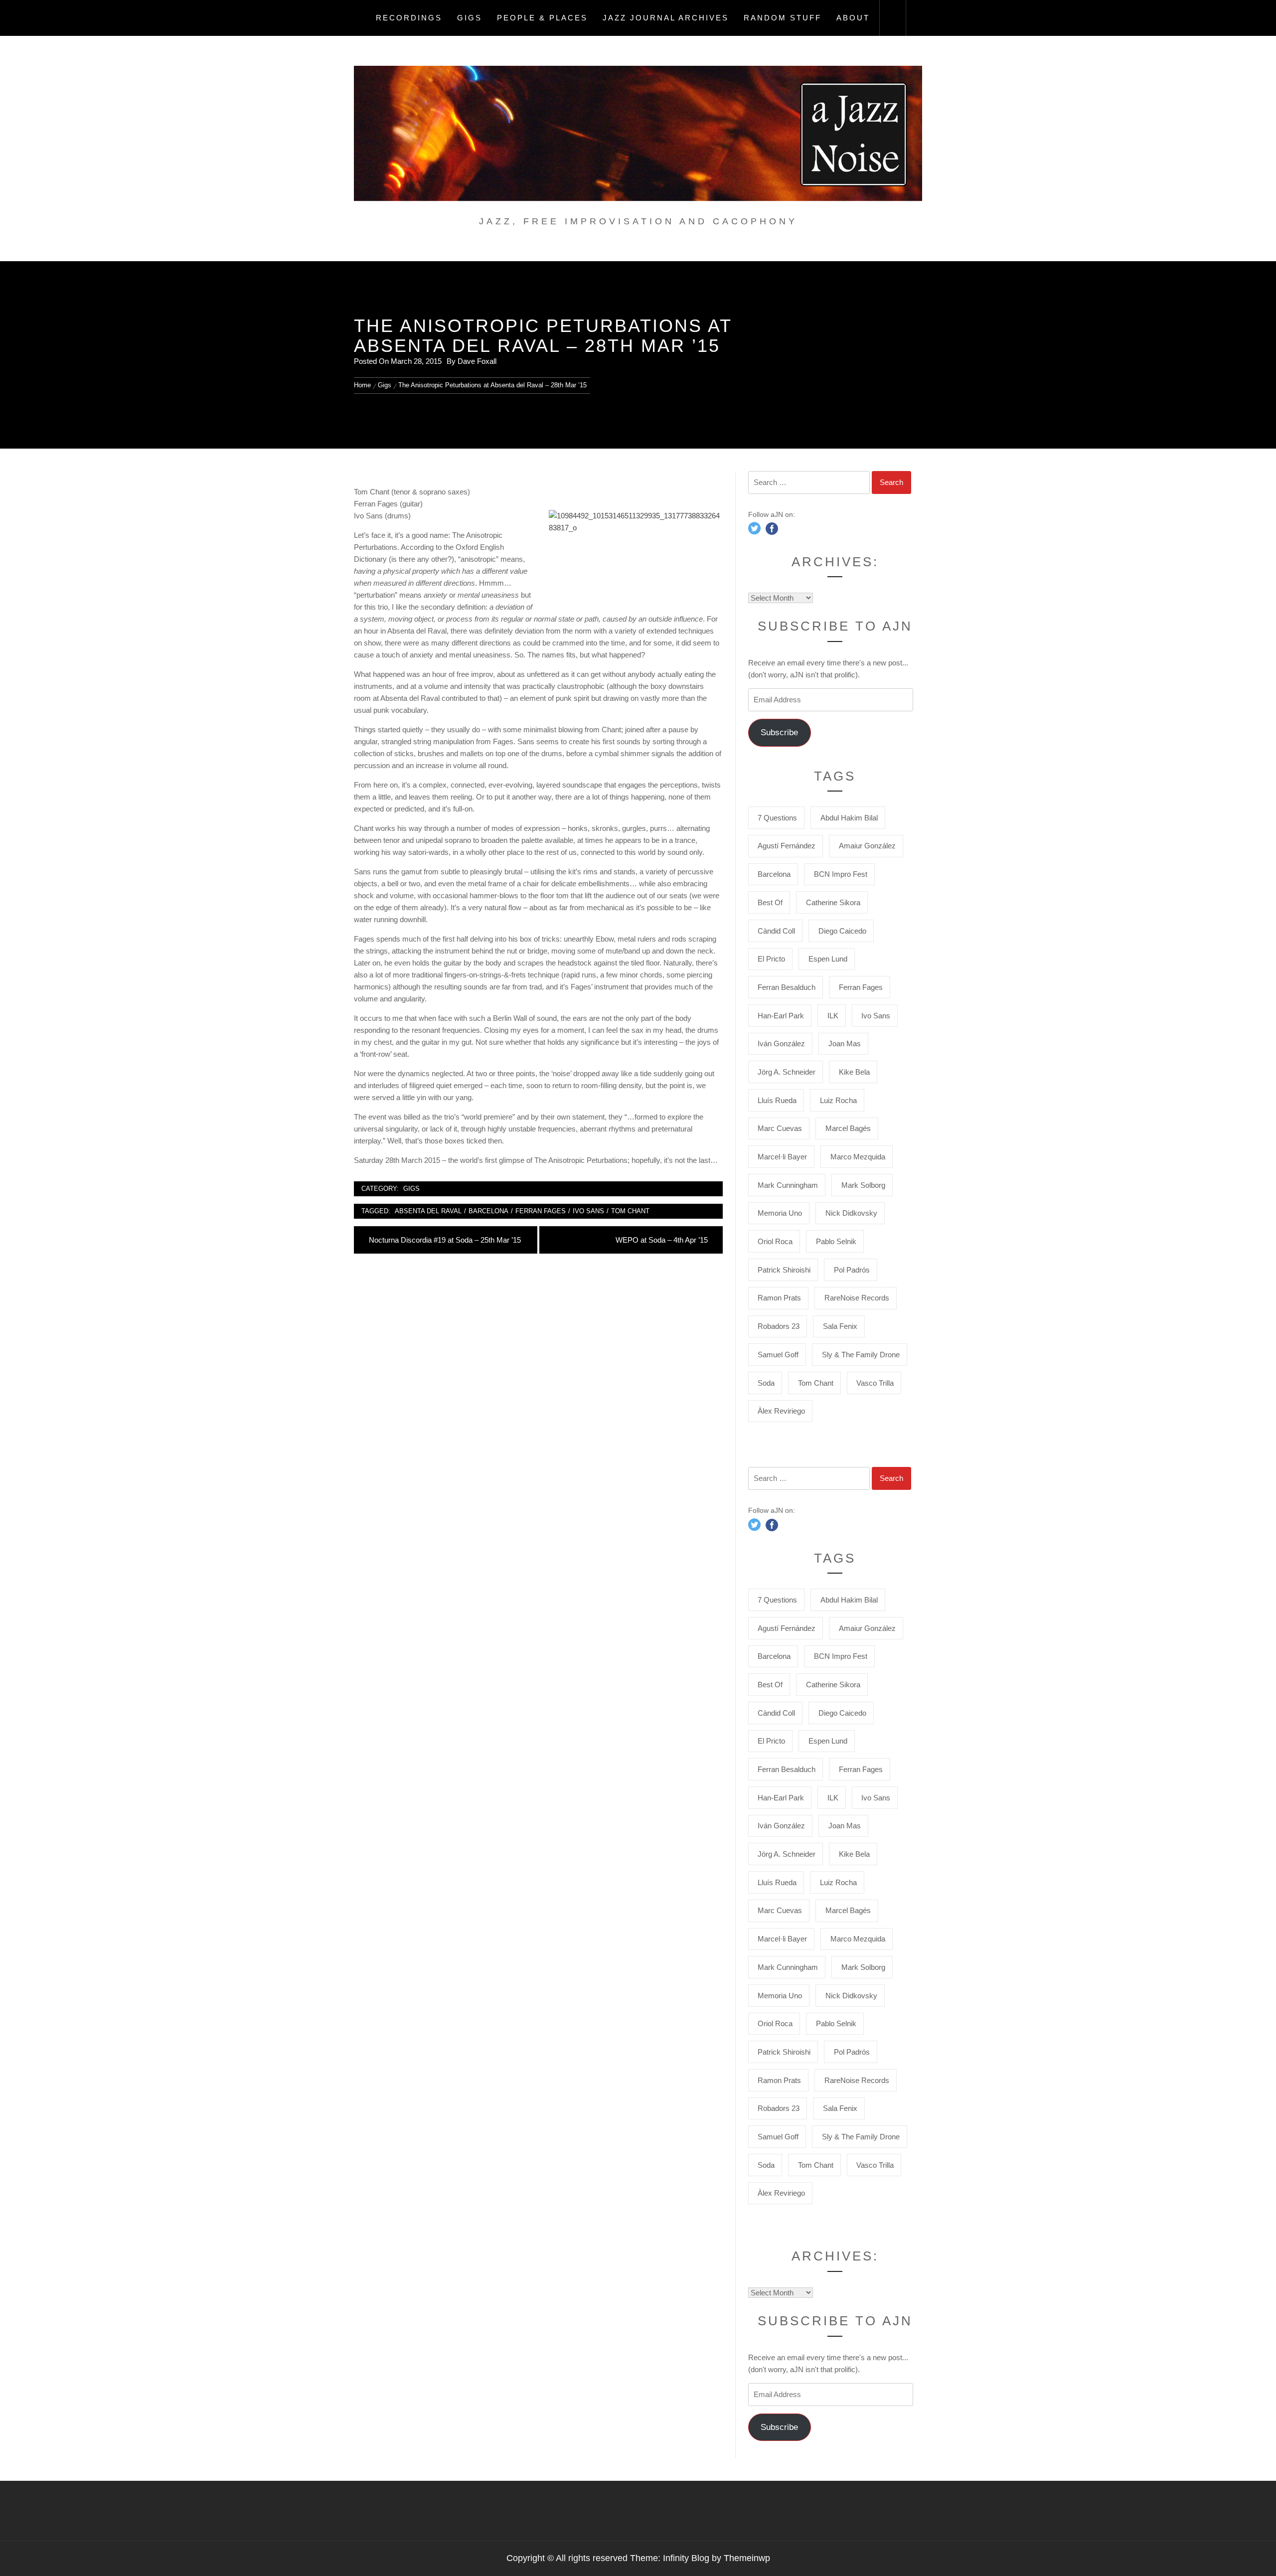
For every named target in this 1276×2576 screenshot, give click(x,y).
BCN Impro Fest (841, 874)
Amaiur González (867, 846)
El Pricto (771, 959)
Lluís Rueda (777, 1100)
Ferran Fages (541, 1211)
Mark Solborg (863, 1185)
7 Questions (777, 818)
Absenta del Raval (428, 1211)
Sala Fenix (840, 1326)
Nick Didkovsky (851, 1213)
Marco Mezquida (858, 1157)
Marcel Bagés (848, 1128)
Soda (766, 1383)
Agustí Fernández (787, 846)
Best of (770, 902)
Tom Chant (630, 1211)
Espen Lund (828, 959)
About (853, 18)
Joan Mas (845, 1044)
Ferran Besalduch (787, 987)
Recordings (409, 18)
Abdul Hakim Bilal (849, 818)
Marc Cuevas (780, 1128)
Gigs (470, 18)
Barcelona (488, 1211)
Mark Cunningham (788, 1185)
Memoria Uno (780, 1213)
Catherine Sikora (833, 902)
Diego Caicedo (842, 931)
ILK (833, 1016)
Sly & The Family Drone (861, 1355)
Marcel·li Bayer (782, 1157)
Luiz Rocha (838, 1100)
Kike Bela (854, 1072)
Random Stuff (783, 18)
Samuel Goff (778, 1355)
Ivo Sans (588, 1211)
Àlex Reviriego (781, 1411)
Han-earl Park (781, 1016)
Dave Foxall (477, 361)
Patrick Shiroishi (784, 1270)
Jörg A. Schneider (787, 1072)
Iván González (781, 1044)
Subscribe (779, 732)
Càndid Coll (776, 931)
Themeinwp (747, 2558)
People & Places (542, 18)
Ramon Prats (779, 1298)
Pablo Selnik (836, 1241)
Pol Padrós (852, 1270)
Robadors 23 (779, 1326)
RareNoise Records (857, 1298)
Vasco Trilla (875, 1383)
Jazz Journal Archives (666, 18)
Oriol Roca (775, 1241)
